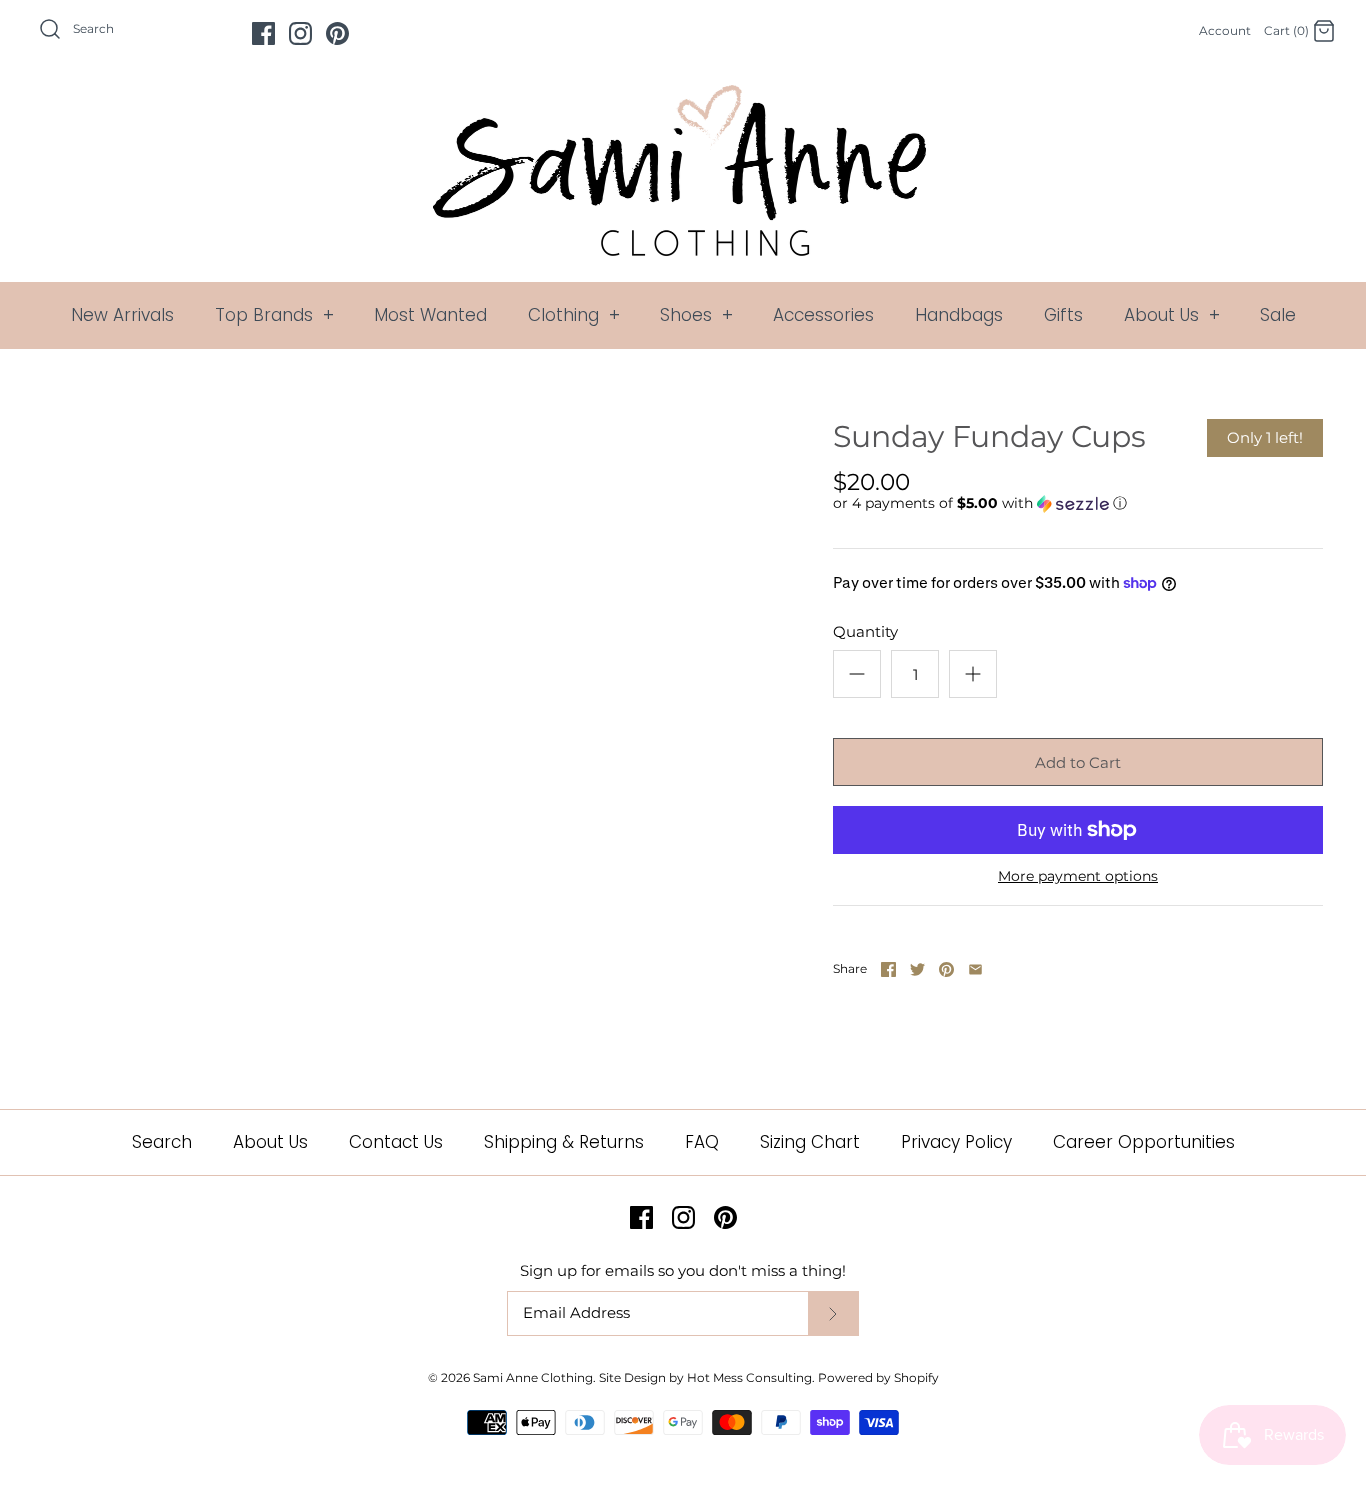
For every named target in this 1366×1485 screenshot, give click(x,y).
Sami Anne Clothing (533, 1377)
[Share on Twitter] (917, 969)
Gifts (1063, 315)
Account (1225, 30)
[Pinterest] (337, 33)
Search (162, 1142)
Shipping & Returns (564, 1142)
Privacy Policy (956, 1142)
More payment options (1078, 876)
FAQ (702, 1142)
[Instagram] (300, 33)
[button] (980, 503)
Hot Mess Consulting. (751, 1377)
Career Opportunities (1144, 1142)
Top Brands (274, 315)
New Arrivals (122, 315)
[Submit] (833, 1313)
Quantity (865, 631)
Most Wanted (430, 315)
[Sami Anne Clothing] (683, 96)
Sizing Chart (810, 1142)
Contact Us (396, 1142)
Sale (1278, 315)
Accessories (823, 315)
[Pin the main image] (946, 969)
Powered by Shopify (878, 1377)
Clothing (574, 315)
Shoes (696, 315)
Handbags (959, 315)
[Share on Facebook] (888, 969)
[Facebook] (263, 33)
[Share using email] (975, 969)
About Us (1172, 315)
